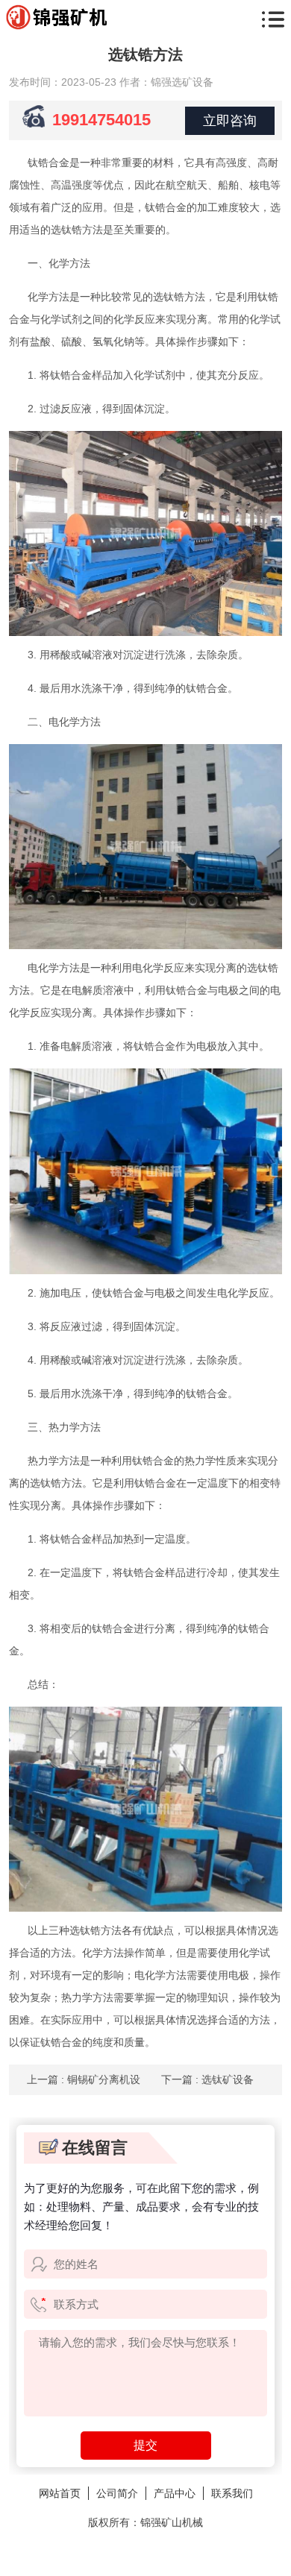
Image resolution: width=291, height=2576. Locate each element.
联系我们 (232, 2493)
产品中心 (175, 2493)
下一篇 (207, 2079)
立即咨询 (230, 121)
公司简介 (117, 2493)
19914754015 (101, 120)
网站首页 (60, 2493)
